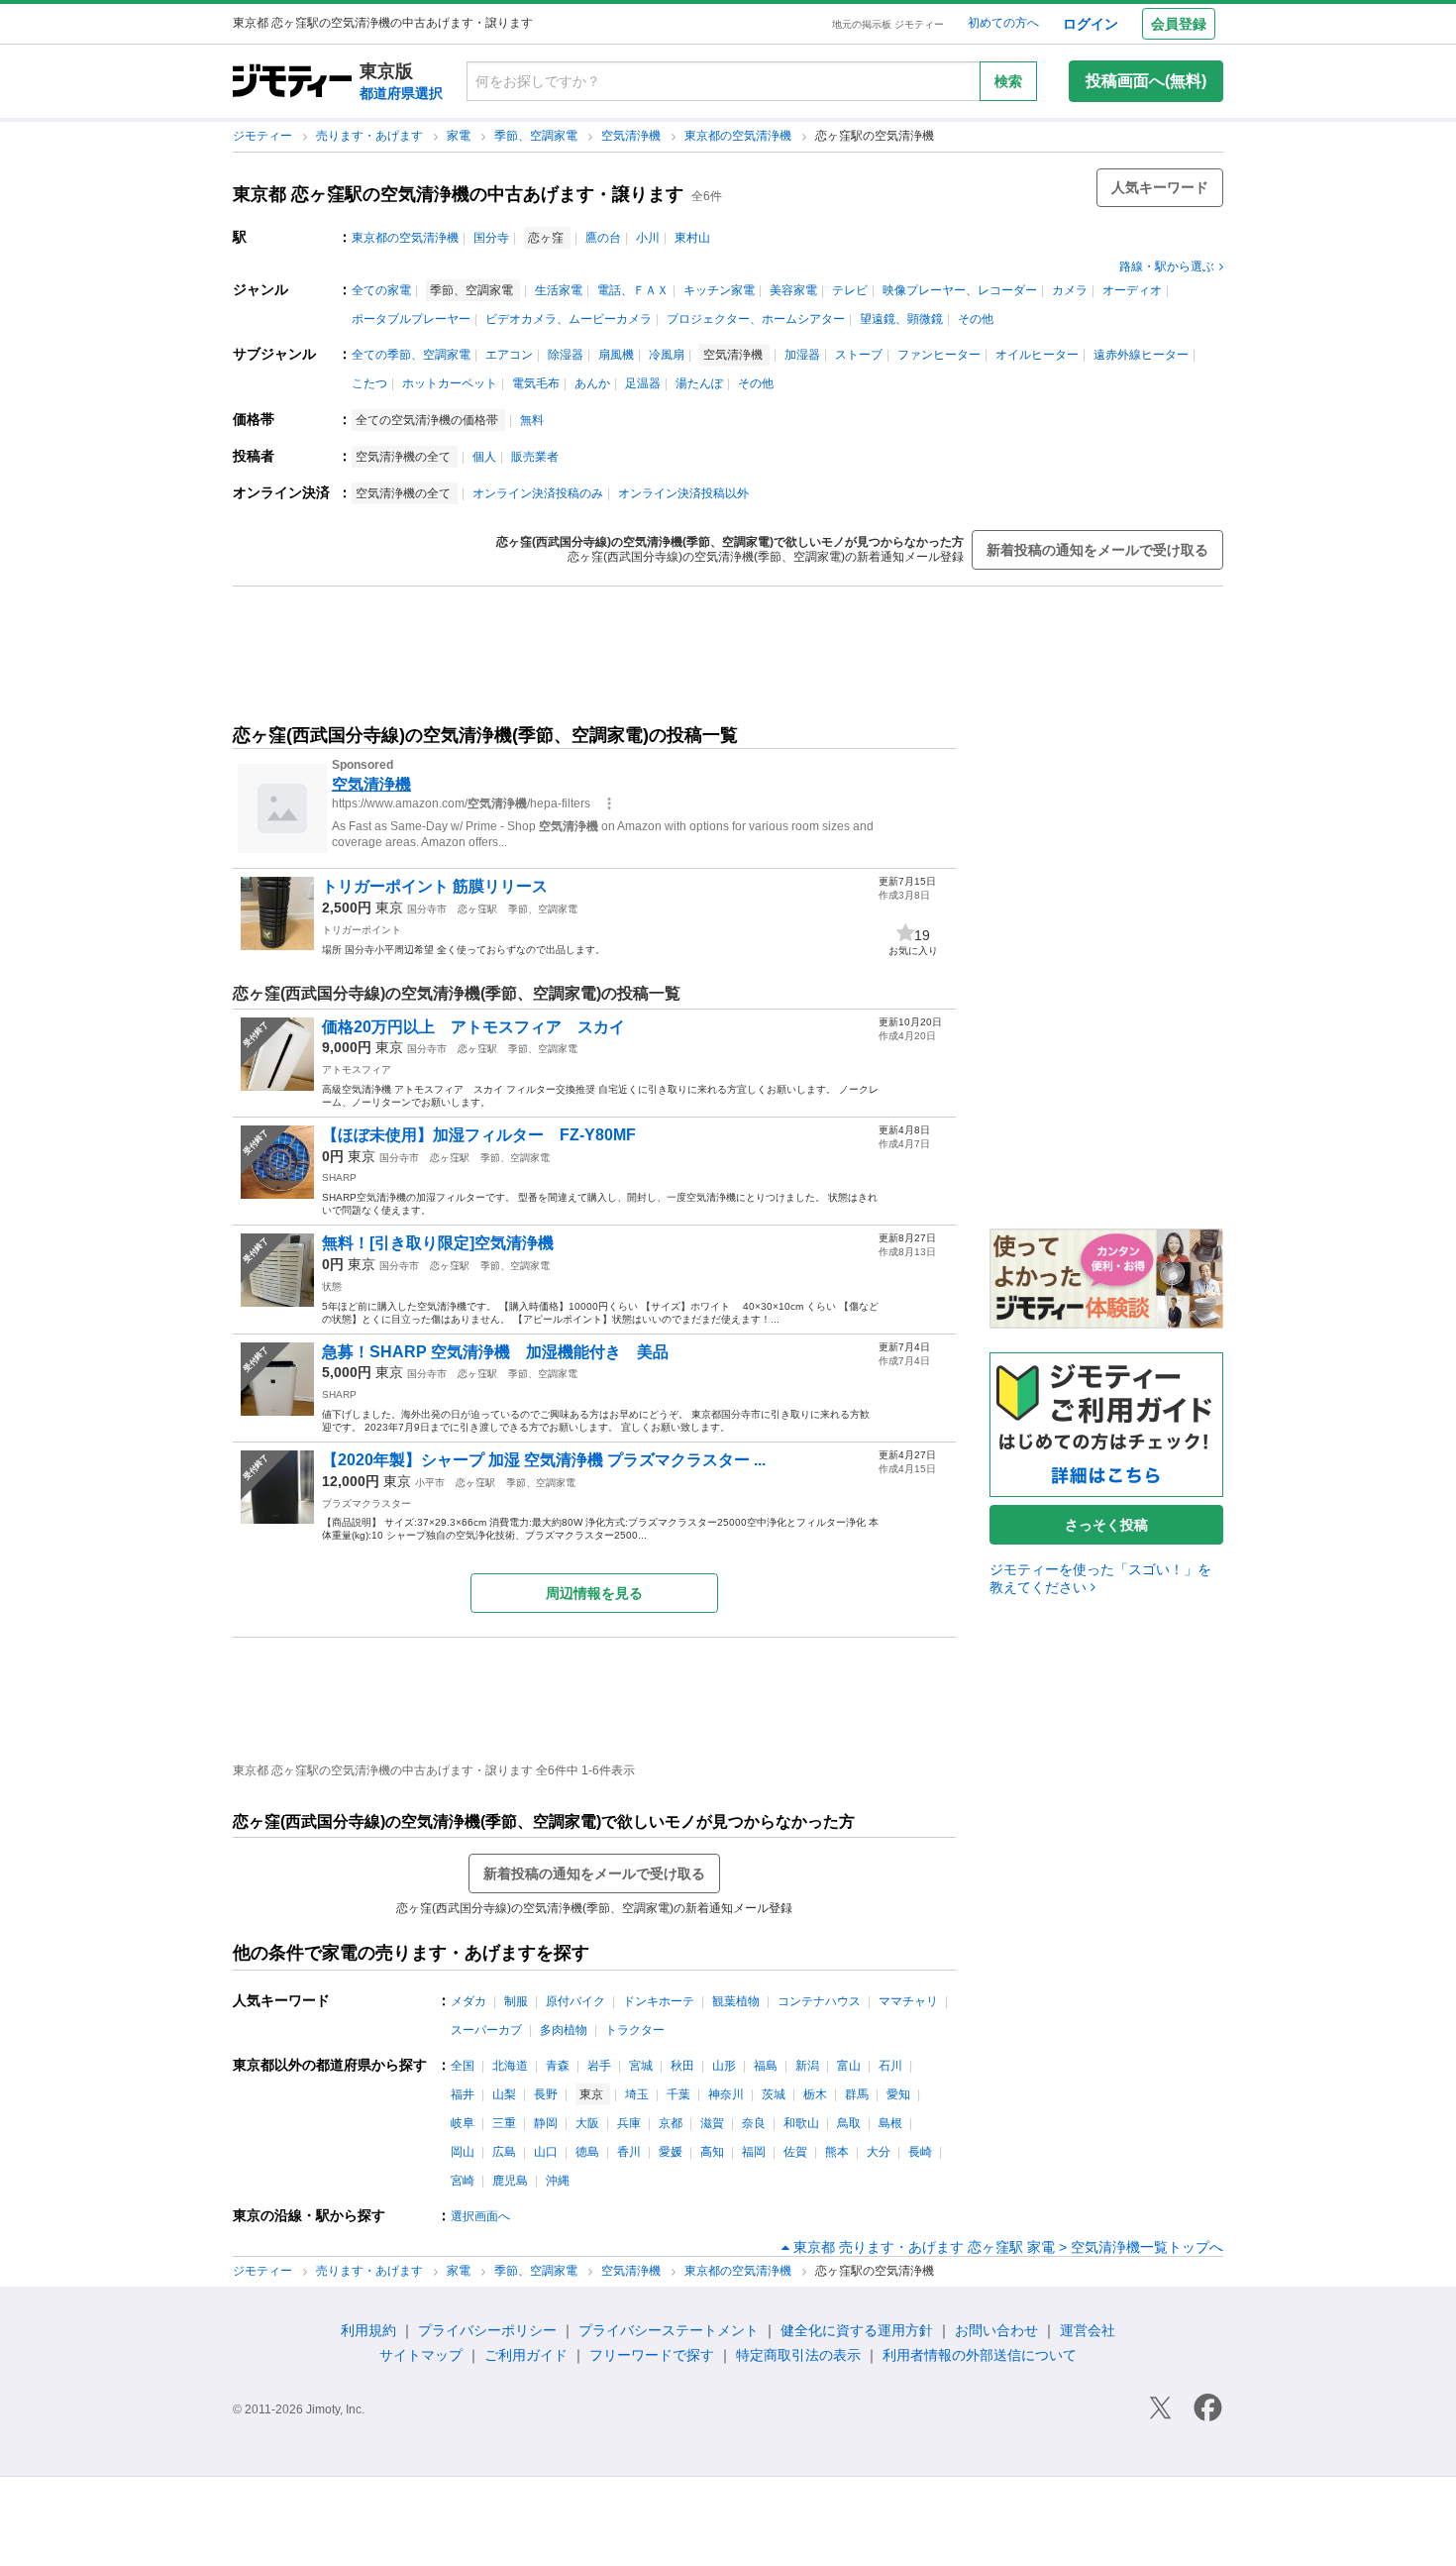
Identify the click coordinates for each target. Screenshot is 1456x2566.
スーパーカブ (486, 2030)
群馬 (857, 2094)
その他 (976, 319)
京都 (671, 2123)
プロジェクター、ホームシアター (756, 319)
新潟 (807, 2066)
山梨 (504, 2094)
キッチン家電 (719, 290)
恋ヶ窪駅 (477, 909)
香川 (629, 2152)
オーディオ (1132, 290)
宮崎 (463, 2181)
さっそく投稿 (1106, 1525)
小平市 (430, 1483)
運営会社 (1088, 2330)
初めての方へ (1003, 23)
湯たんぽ (699, 383)
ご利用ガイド (526, 2355)
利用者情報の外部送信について (980, 2355)
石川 (890, 2066)
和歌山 (801, 2123)
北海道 (510, 2066)
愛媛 (671, 2152)
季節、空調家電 (537, 136)
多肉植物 (564, 2030)
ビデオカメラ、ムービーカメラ (569, 319)
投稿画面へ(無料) (1146, 81)
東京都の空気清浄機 (739, 136)
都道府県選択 (401, 93)
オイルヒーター (1037, 355)
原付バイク (575, 2001)
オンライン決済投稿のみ (538, 493)
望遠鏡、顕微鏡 (901, 319)
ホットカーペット (450, 383)
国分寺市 (427, 909)
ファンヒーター (939, 355)
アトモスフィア (357, 1069)
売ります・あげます (371, 136)
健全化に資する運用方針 (857, 2330)
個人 (484, 457)
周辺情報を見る (594, 1593)
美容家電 (793, 290)
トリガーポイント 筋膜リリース (435, 886)
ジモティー (264, 136)
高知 (712, 2152)
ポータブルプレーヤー (411, 319)
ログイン (1091, 24)
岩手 (599, 2066)
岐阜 (463, 2123)
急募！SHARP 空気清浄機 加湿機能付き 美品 (503, 1352)
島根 (890, 2123)
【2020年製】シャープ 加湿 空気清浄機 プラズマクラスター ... (544, 1460)
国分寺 (491, 238)
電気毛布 (536, 383)
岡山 (463, 2152)
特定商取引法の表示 (798, 2355)
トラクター (635, 2030)
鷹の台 (603, 238)
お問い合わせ (996, 2330)
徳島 (587, 2152)
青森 (558, 2066)
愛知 (898, 2094)
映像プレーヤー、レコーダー (960, 290)
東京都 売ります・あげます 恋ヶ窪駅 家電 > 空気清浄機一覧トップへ (1008, 2247)
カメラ (1070, 290)
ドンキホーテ (659, 2001)
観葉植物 (736, 2001)
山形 (724, 2066)
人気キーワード (1160, 187)
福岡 (754, 2152)
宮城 (641, 2066)
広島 (504, 2152)
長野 (546, 2094)
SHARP (339, 1177)
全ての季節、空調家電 (411, 355)
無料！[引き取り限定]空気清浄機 (438, 1243)
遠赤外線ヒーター (1141, 355)
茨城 (774, 2094)
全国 (463, 2066)
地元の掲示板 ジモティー (888, 24)
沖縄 (558, 2181)
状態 (332, 1286)
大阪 (587, 2123)
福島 (766, 2066)
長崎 (920, 2152)
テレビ (850, 290)
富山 (849, 2066)
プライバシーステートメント (669, 2330)
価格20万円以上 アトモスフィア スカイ (473, 1027)
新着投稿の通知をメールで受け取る (1097, 550)
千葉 (678, 2094)
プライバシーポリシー (487, 2330)
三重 (504, 2123)
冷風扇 (667, 355)
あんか (592, 383)
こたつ (369, 383)
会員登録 (1179, 24)
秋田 (682, 2066)
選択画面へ (480, 2216)
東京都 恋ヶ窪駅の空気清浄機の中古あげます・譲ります (458, 194)
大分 (879, 2152)
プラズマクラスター (366, 1503)
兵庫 (629, 2123)
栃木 (815, 2094)
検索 (1008, 81)
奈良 (754, 2123)
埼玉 (637, 2094)
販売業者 (535, 457)
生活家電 (559, 290)
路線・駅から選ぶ (1167, 267)
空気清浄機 (632, 136)
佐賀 (795, 2152)
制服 (516, 2001)
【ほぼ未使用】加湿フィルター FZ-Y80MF (479, 1135)
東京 (389, 908)
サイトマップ (421, 2355)
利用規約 (368, 2330)
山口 (546, 2152)
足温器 (643, 383)
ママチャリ (908, 2001)
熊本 (837, 2152)
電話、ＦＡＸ (633, 290)
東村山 (692, 238)
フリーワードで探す (652, 2355)
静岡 (546, 2123)
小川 (648, 238)
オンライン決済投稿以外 (683, 493)
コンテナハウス (819, 2001)
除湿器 (566, 355)
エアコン (509, 355)
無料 (532, 420)
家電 (460, 136)
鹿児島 (510, 2181)
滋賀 (712, 2123)
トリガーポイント (362, 930)
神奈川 (726, 2094)
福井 (463, 2094)
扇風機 (616, 355)
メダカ (468, 2001)
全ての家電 (381, 290)
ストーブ (859, 355)
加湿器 (802, 355)
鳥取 (849, 2123)
